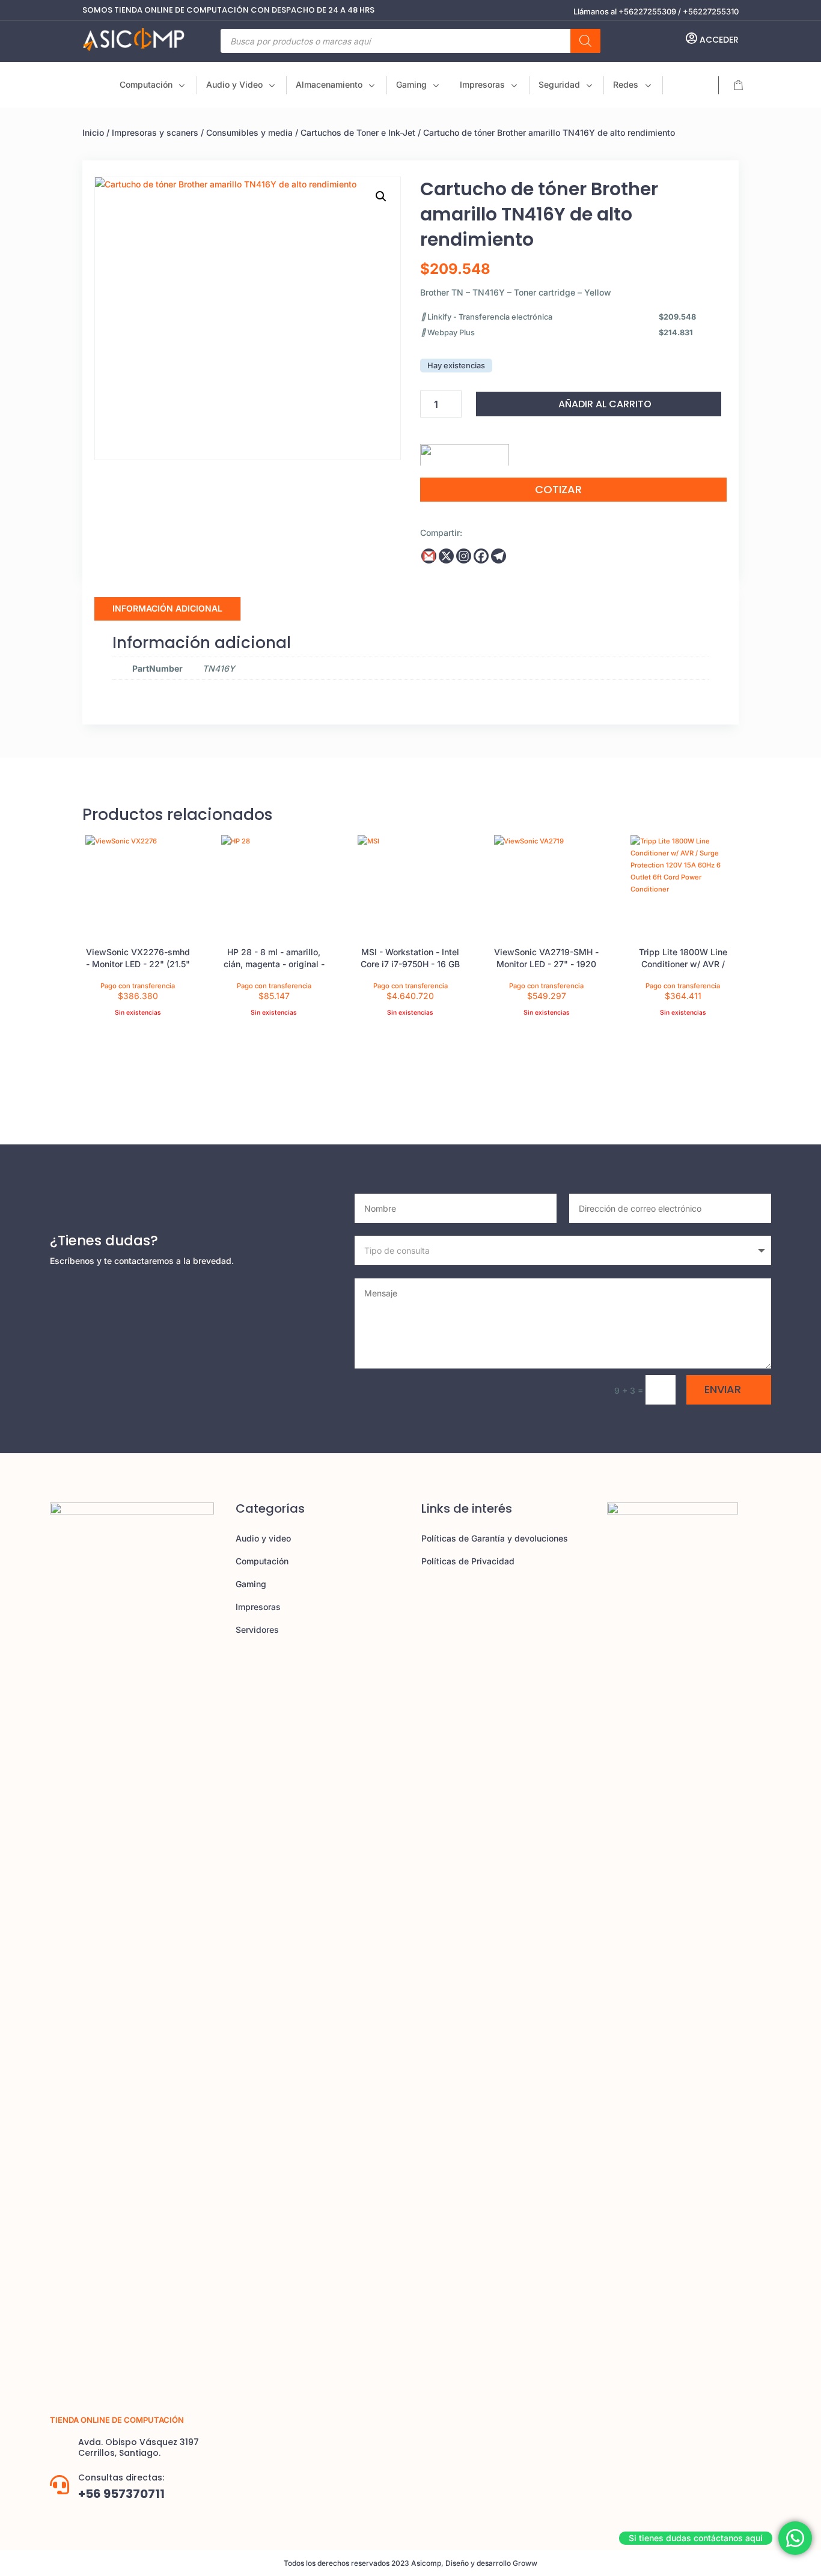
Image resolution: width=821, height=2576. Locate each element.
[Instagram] (464, 556)
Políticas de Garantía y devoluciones (495, 1538)
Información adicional (167, 608)
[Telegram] (499, 556)
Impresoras (258, 1607)
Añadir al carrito (605, 404)
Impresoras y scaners (155, 132)
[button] (381, 196)
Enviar (723, 1389)
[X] (446, 556)
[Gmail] (429, 556)
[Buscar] (585, 41)
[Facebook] (481, 556)
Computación (262, 1561)
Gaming (251, 1584)
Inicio (93, 132)
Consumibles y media (249, 132)
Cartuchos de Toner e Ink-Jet (358, 132)
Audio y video (263, 1538)
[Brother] (465, 451)
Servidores (257, 1630)
